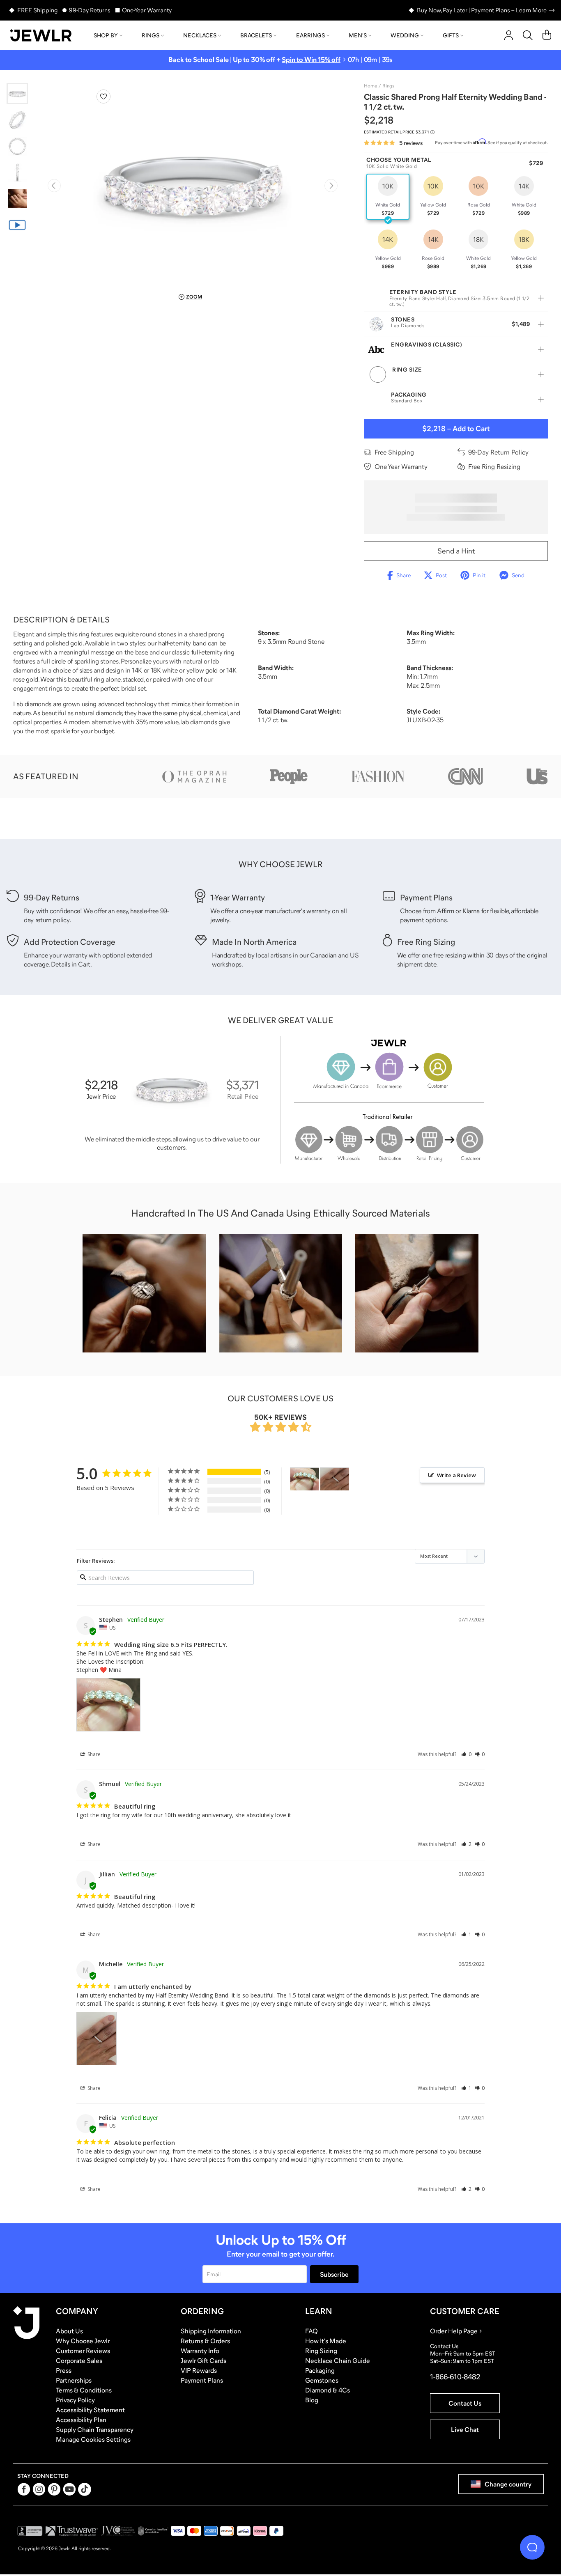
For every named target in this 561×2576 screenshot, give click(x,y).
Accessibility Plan (81, 2420)
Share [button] (93, 1754)
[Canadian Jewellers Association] (153, 2531)
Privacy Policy (75, 2400)
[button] (466, 1754)
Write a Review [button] (456, 1475)
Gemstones (322, 2380)
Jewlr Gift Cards (203, 2360)
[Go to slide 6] (17, 225)
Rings (151, 35)
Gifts (451, 35)
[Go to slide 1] (17, 94)
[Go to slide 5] (17, 199)
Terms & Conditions (84, 2390)
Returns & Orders (205, 2341)
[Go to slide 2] (17, 120)
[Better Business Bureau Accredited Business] (30, 2531)
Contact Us (465, 2403)
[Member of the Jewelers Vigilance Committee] (118, 2531)
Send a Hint (456, 551)
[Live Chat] (532, 2547)
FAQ (312, 2331)
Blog (312, 2400)
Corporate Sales (79, 2360)
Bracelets (256, 35)
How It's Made (326, 2341)
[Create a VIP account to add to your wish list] (103, 96)
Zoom (194, 297)
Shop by (106, 35)
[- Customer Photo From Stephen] (305, 1479)
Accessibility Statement (90, 2410)
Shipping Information (211, 2331)
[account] (509, 35)
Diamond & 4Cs (328, 2390)
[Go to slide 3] (17, 146)
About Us (69, 2331)
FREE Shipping (37, 10)
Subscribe (334, 2274)
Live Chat (465, 2429)
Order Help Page (454, 2331)
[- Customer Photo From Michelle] (335, 1479)
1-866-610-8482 (455, 2377)
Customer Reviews (83, 2351)
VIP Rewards (199, 2370)
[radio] (388, 197)
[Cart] (547, 35)
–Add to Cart (456, 429)
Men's (358, 35)
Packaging (320, 2370)
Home (370, 86)
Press (64, 2370)
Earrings (310, 35)
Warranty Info (200, 2351)
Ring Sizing (321, 2351)
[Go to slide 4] (17, 172)
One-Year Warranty (147, 10)
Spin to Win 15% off (311, 60)
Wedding (405, 35)
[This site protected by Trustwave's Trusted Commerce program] (72, 2531)
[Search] (528, 35)
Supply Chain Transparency (95, 2429)
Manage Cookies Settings (93, 2439)
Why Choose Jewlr (83, 2341)
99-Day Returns (90, 10)
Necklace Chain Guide (338, 2360)
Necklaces (200, 35)
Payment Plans (202, 2380)
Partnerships (74, 2380)
